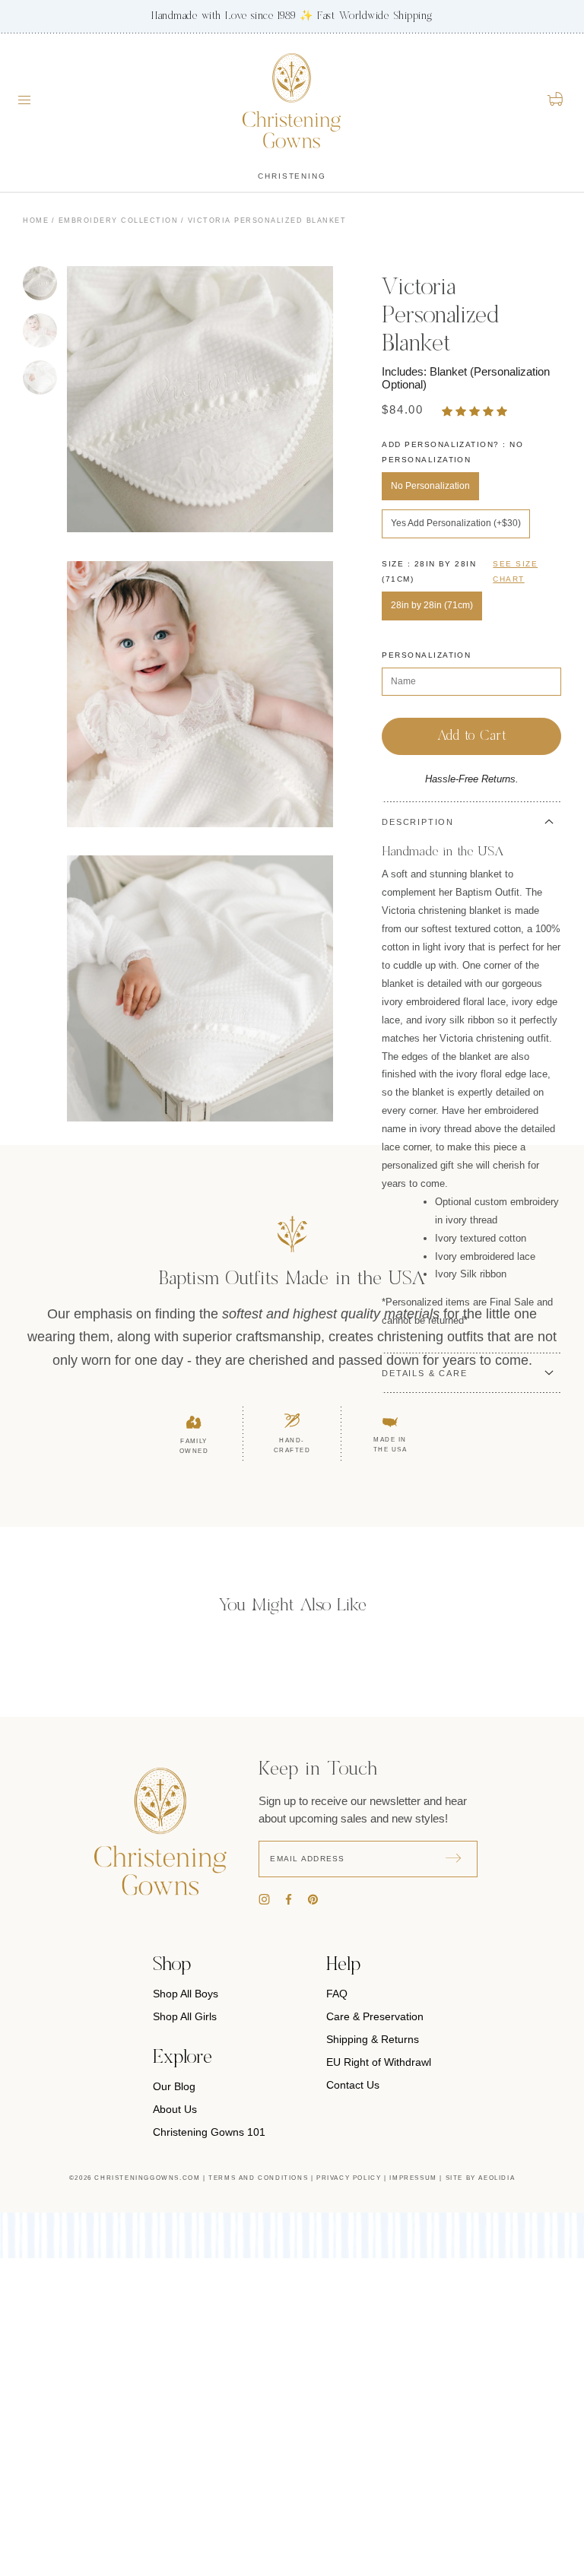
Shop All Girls (185, 2016)
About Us (175, 2109)
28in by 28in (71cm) (432, 605)
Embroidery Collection (119, 220)
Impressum (413, 2178)
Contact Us (353, 2085)
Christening (292, 176)
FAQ (337, 1994)
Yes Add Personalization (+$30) (456, 523)
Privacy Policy (349, 2178)
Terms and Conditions (258, 2178)
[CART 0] (556, 99)
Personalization (426, 655)
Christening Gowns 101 (209, 2132)
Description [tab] (418, 822)
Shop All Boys (186, 1994)
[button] (476, 411)
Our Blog (174, 2086)
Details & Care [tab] (424, 1373)
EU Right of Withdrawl (379, 2062)
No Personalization (430, 486)
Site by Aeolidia (481, 2178)
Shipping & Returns (373, 2039)
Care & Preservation (375, 2016)
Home (36, 220)
